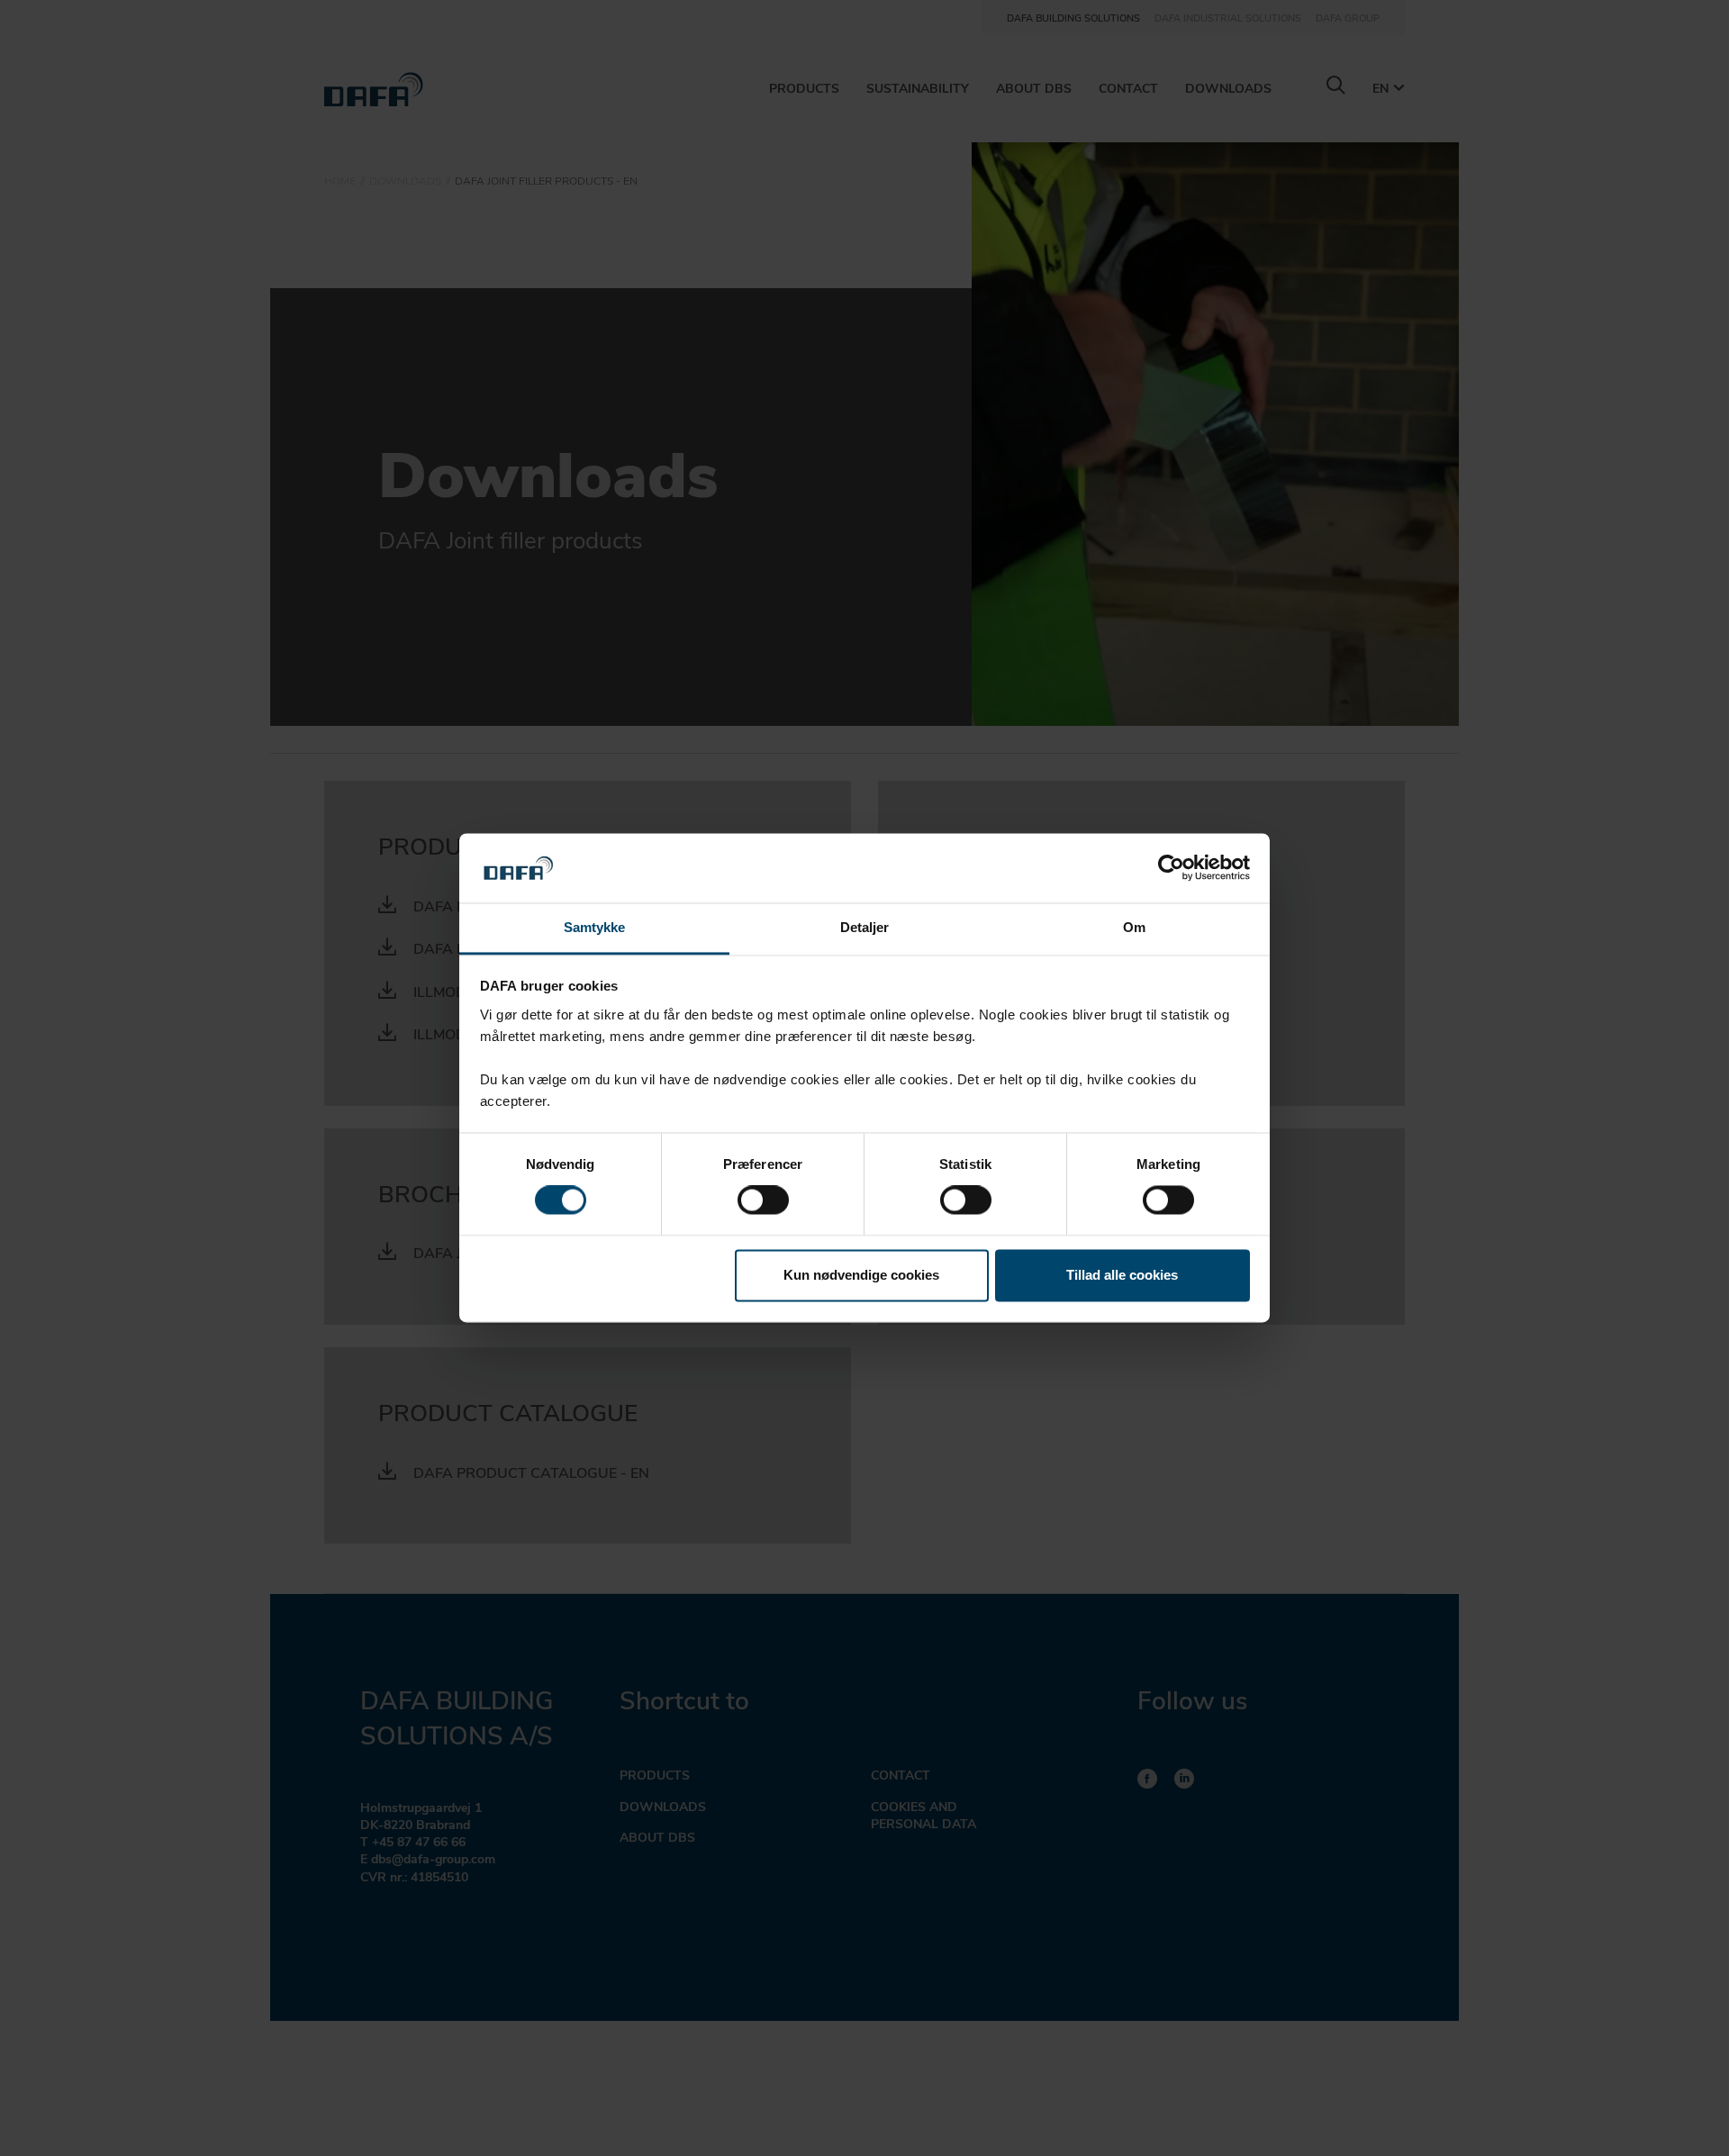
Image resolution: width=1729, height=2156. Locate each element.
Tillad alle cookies (1122, 1275)
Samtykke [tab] (595, 927)
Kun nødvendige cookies (861, 1275)
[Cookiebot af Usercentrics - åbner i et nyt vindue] (1171, 868)
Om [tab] (1134, 927)
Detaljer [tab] (865, 927)
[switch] (763, 1200)
